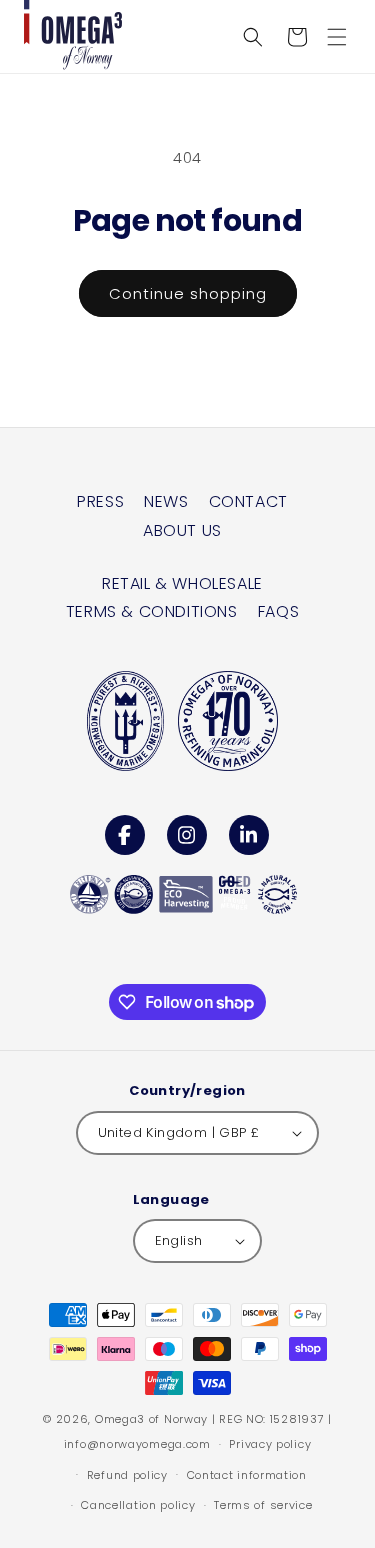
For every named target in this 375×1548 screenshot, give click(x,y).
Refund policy (127, 1475)
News (166, 501)
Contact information (247, 1475)
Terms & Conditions (152, 611)
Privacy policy (270, 1444)
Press (100, 501)
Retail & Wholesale (182, 583)
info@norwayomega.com (137, 1444)
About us (182, 530)
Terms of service (263, 1505)
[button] (337, 37)
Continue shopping (188, 293)
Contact (248, 501)
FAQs (278, 611)
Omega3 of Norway (151, 1419)
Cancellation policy (138, 1505)
